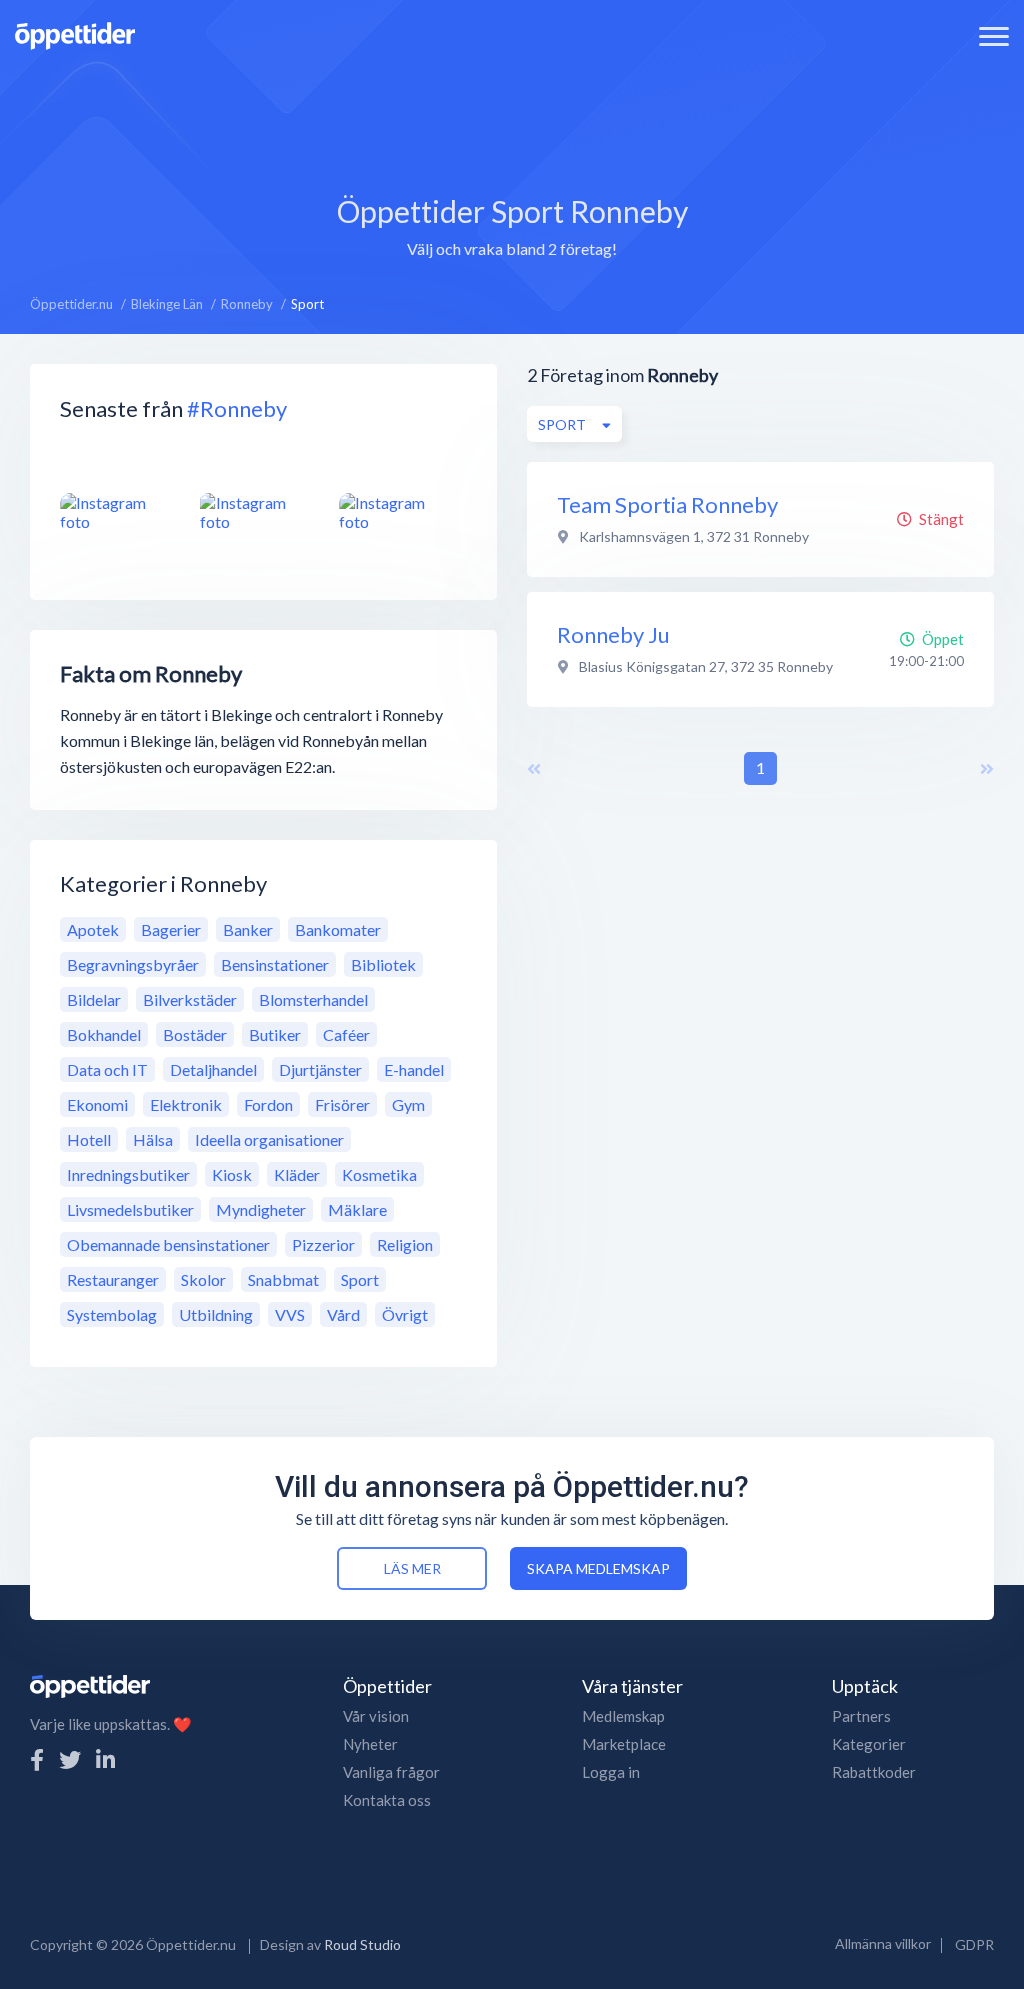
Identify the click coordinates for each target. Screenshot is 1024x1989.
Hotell (89, 1139)
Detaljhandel (213, 1069)
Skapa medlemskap (598, 1568)
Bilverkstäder (190, 999)
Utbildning (216, 1314)
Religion (405, 1244)
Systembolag (112, 1314)
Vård (343, 1314)
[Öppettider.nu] (75, 33)
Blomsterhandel (313, 999)
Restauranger (113, 1279)
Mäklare (357, 1209)
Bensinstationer (275, 964)
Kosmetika (379, 1174)
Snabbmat (283, 1279)
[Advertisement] (512, 115)
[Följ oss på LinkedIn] (105, 1759)
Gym (408, 1104)
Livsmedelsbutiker (130, 1209)
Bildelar (94, 999)
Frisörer (342, 1104)
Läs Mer (412, 1568)
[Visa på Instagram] (118, 512)
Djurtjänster (320, 1069)
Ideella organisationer (269, 1139)
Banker (248, 929)
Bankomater (338, 929)
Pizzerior (323, 1244)
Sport (360, 1279)
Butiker (275, 1034)
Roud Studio (362, 1944)
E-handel (414, 1069)
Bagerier (171, 929)
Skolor (203, 1279)
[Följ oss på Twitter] (70, 1759)
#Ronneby (237, 408)
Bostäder (195, 1034)
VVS (290, 1314)
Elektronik (186, 1104)
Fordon (268, 1104)
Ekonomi (97, 1104)
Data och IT (107, 1069)
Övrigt (405, 1314)
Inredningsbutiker (128, 1174)
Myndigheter (261, 1209)
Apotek (93, 929)
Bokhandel (104, 1034)
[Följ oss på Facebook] (37, 1759)
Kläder (297, 1174)
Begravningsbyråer (133, 964)
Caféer (346, 1034)
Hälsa (153, 1139)
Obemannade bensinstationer (168, 1244)
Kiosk (232, 1174)
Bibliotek (383, 964)
